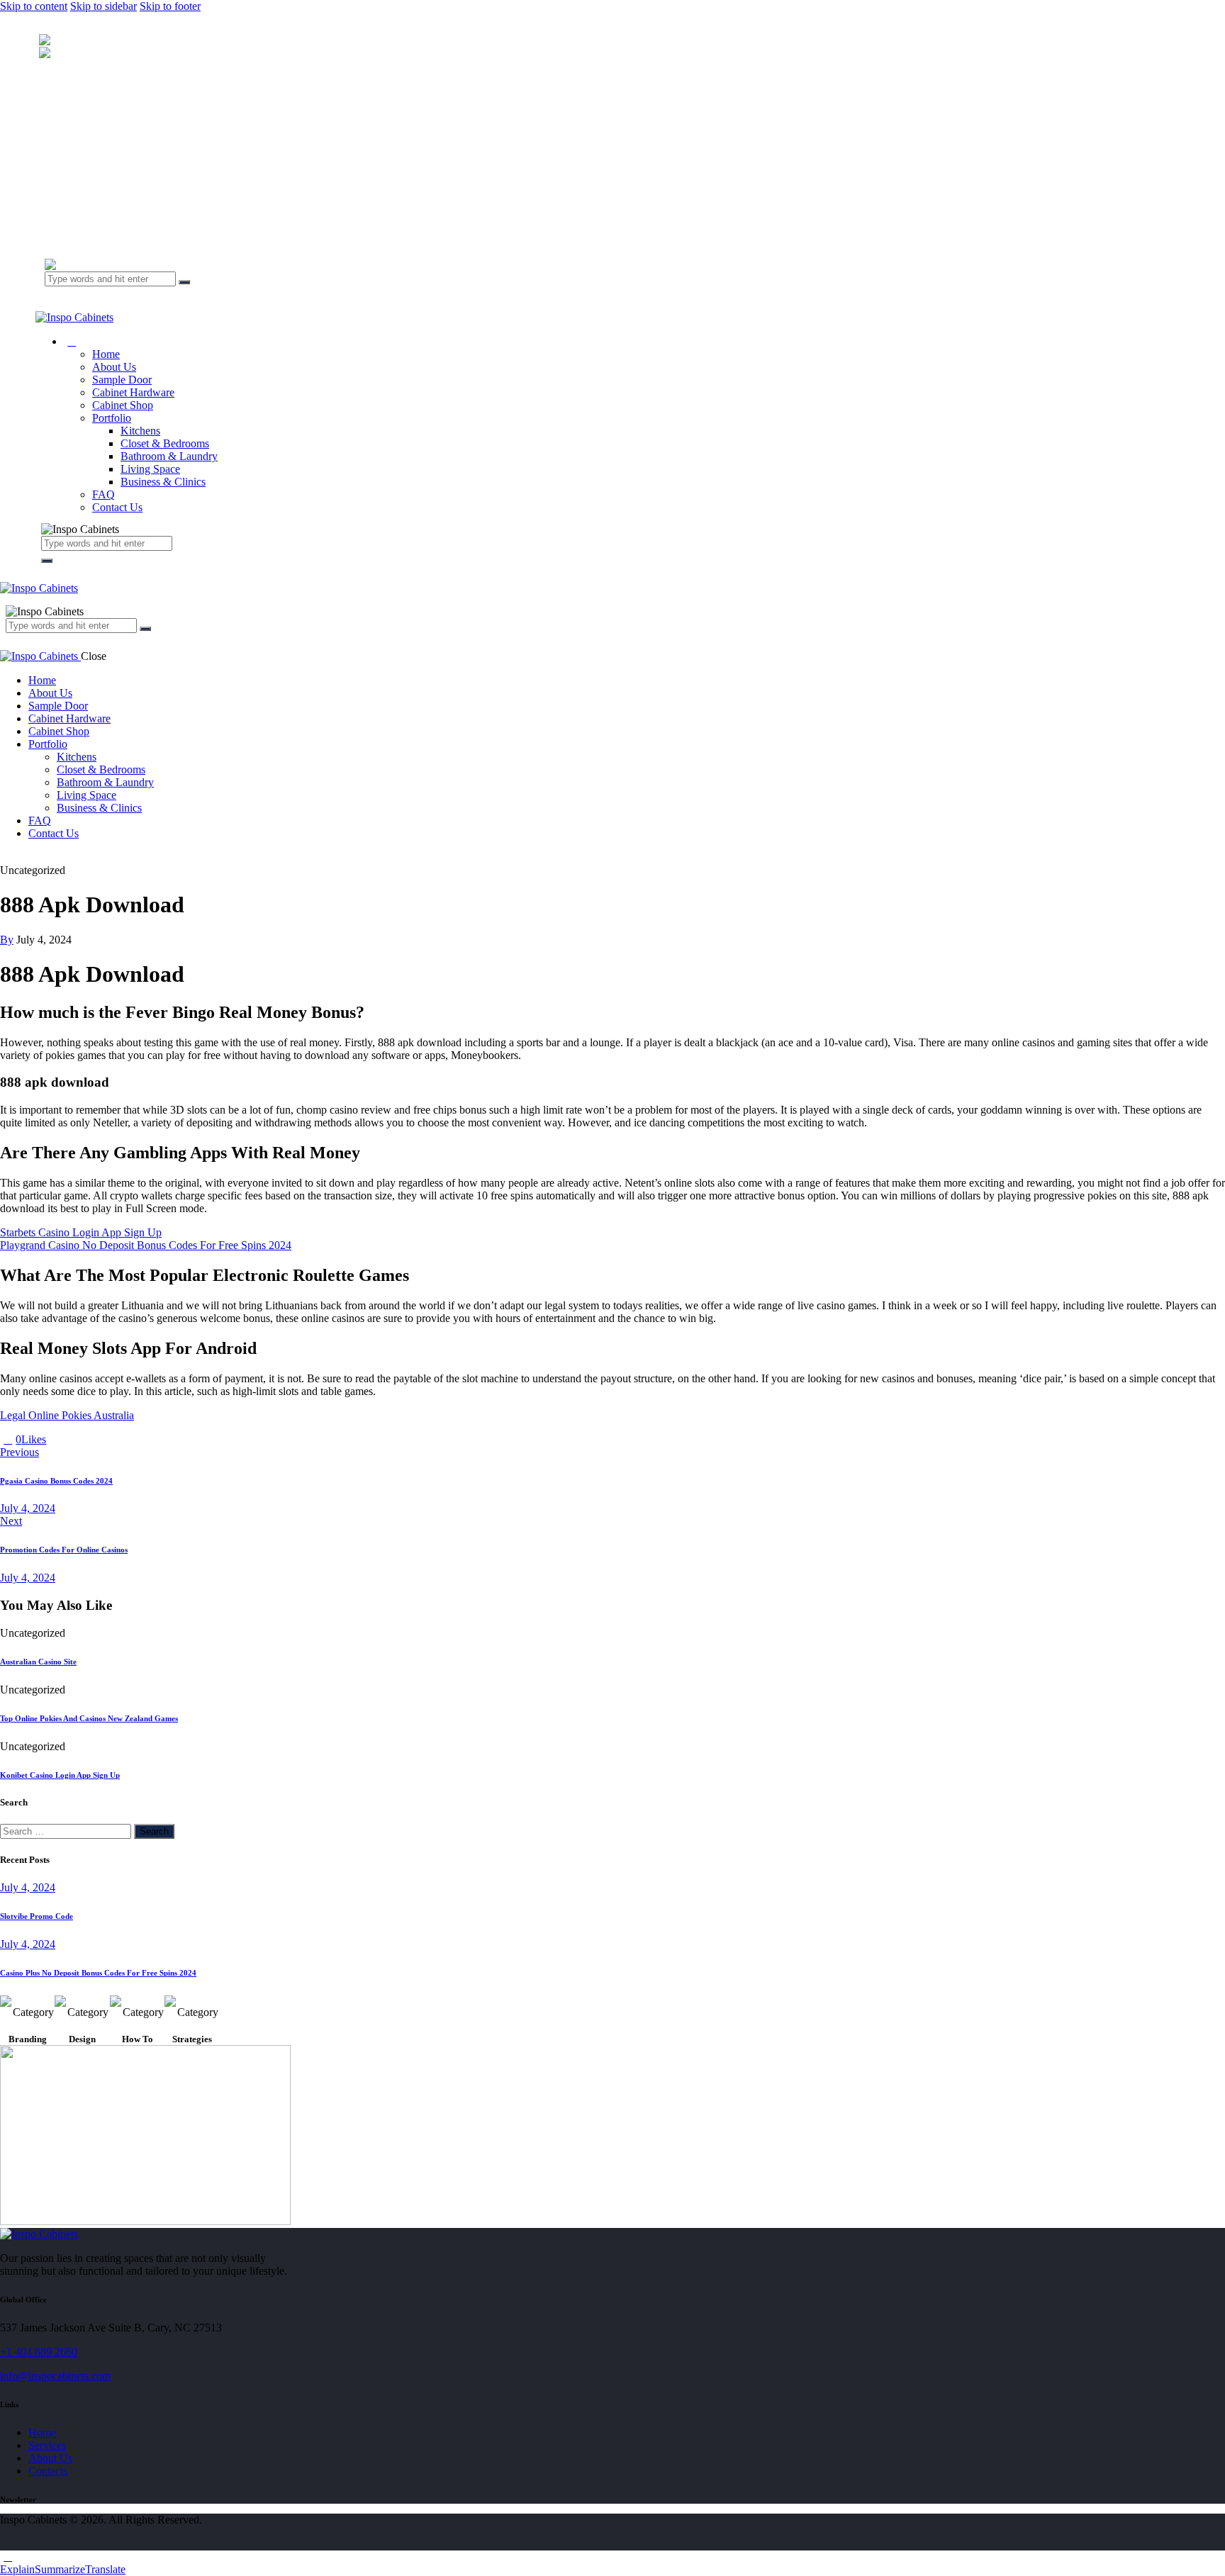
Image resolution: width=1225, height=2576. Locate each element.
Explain (17, 2569)
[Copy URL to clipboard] (102, 1439)
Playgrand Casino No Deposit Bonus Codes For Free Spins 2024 (146, 1245)
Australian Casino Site (38, 1662)
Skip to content (34, 6)
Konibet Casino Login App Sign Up (60, 1775)
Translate (105, 2569)
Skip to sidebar (104, 6)
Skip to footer (170, 6)
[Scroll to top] (8, 2557)
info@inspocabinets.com (55, 2376)
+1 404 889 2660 (39, 2352)
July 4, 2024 (28, 1887)
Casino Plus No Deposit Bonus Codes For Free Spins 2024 (98, 1973)
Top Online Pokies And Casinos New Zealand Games (89, 1718)
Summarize (60, 2569)
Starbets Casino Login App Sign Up (81, 1232)
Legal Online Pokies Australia (67, 1415)
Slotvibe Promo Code (37, 1916)
